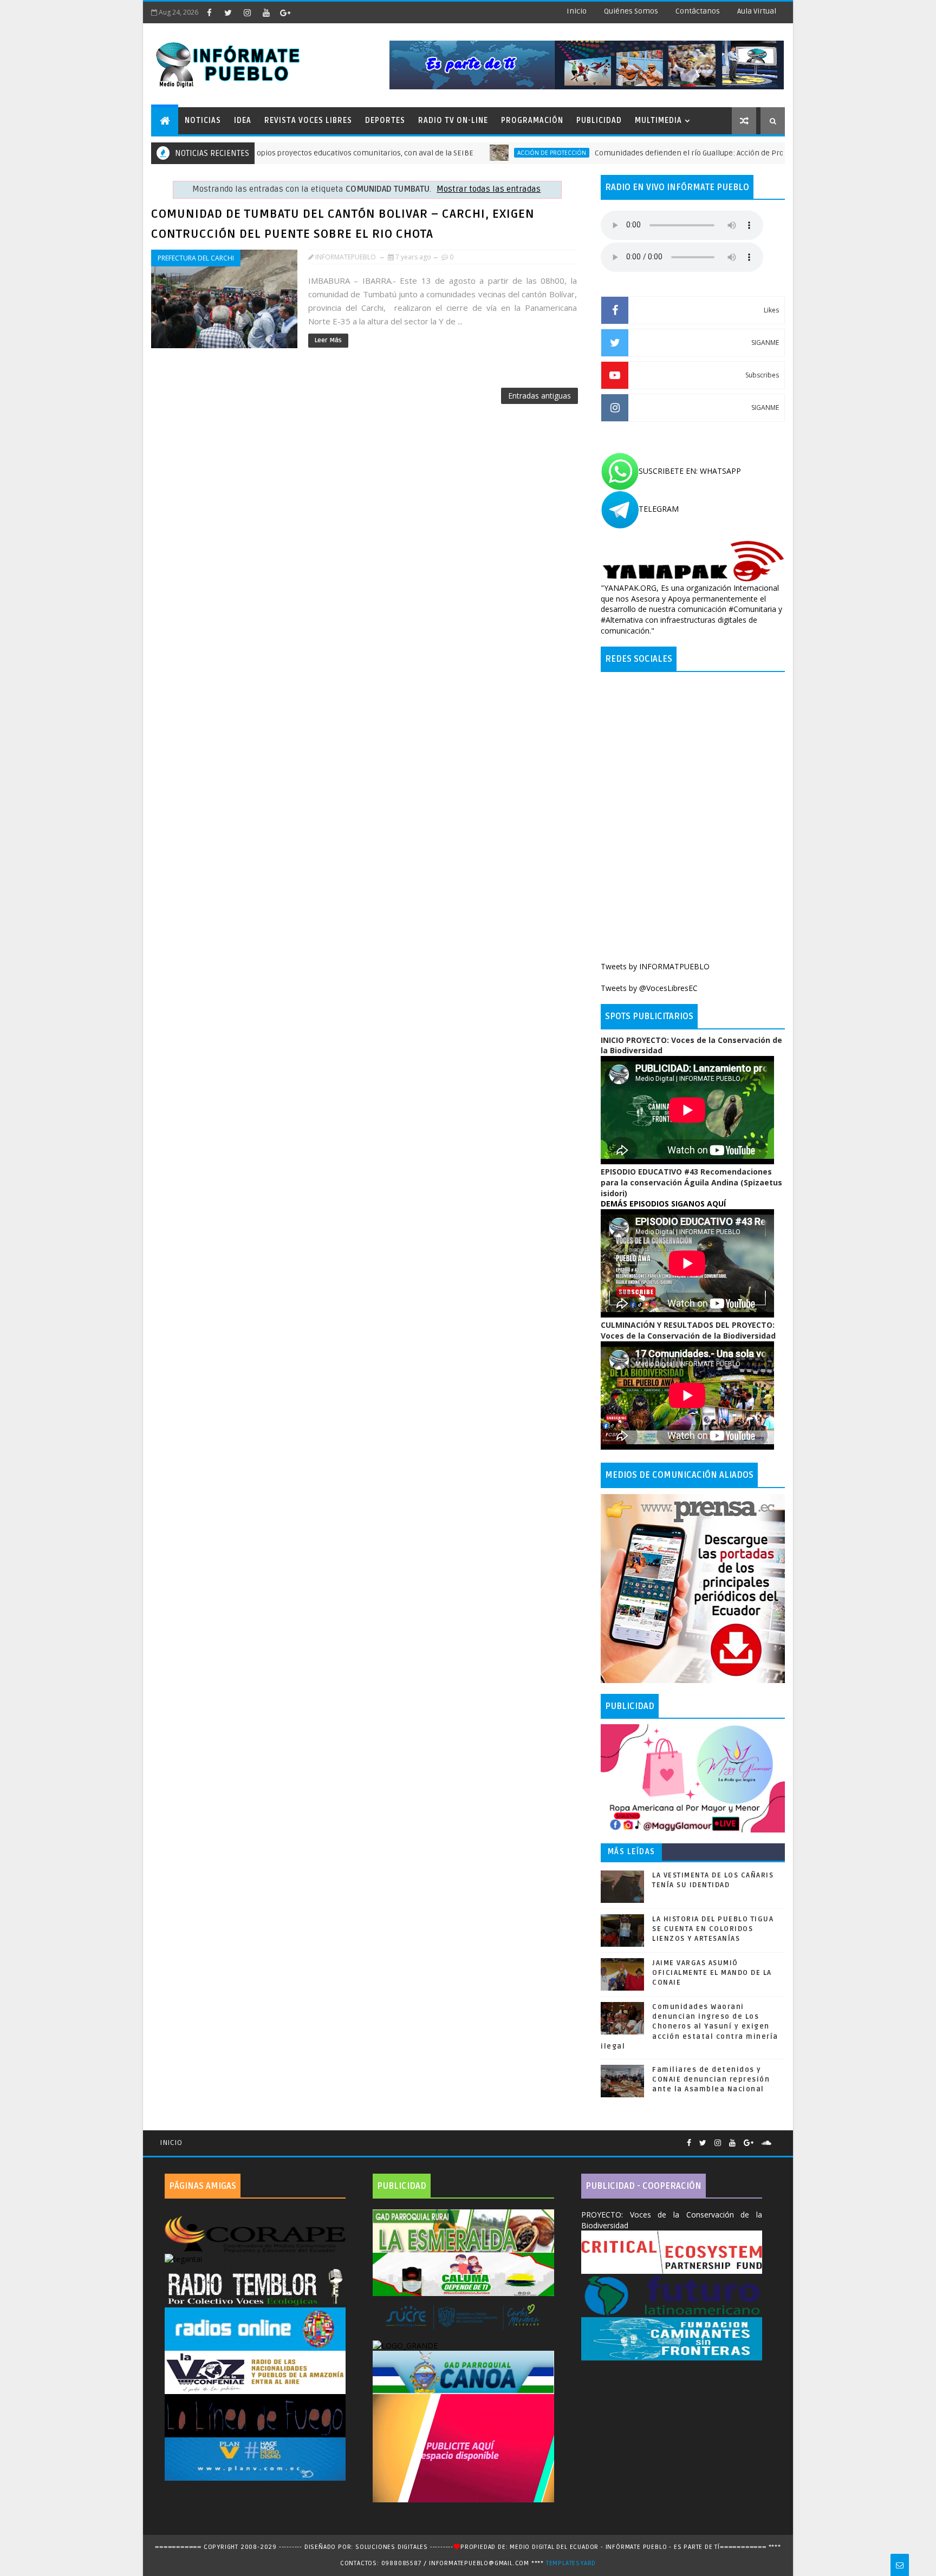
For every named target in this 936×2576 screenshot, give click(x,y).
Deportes (385, 120)
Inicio (577, 11)
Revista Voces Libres (308, 120)
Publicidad (599, 120)
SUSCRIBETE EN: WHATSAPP (690, 471)
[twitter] (228, 12)
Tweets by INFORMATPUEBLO (655, 966)
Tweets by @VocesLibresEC (649, 988)
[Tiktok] (779, 2138)
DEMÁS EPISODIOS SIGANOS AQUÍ (663, 1204)
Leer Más (328, 340)
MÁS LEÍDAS (632, 1852)
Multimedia (658, 120)
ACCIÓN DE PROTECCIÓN (475, 153)
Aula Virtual (757, 11)
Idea (243, 120)
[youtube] (266, 12)
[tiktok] (304, 12)
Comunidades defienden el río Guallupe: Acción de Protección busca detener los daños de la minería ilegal (704, 153)
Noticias (203, 120)
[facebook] (209, 12)
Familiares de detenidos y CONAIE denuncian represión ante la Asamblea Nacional (711, 2079)
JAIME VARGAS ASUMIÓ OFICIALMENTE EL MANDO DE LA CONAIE (712, 1973)
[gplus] (285, 12)
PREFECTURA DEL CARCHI (196, 258)
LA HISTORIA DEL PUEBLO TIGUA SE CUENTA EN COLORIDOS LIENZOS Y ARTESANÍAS (713, 1929)
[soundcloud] (766, 2143)
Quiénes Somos (631, 11)
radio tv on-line (453, 120)
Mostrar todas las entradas (489, 189)
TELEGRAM (659, 509)
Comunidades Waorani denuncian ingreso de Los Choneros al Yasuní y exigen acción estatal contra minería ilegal (690, 2027)
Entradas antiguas (539, 396)
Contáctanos (698, 11)
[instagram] (247, 12)
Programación (532, 120)
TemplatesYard (571, 2563)
